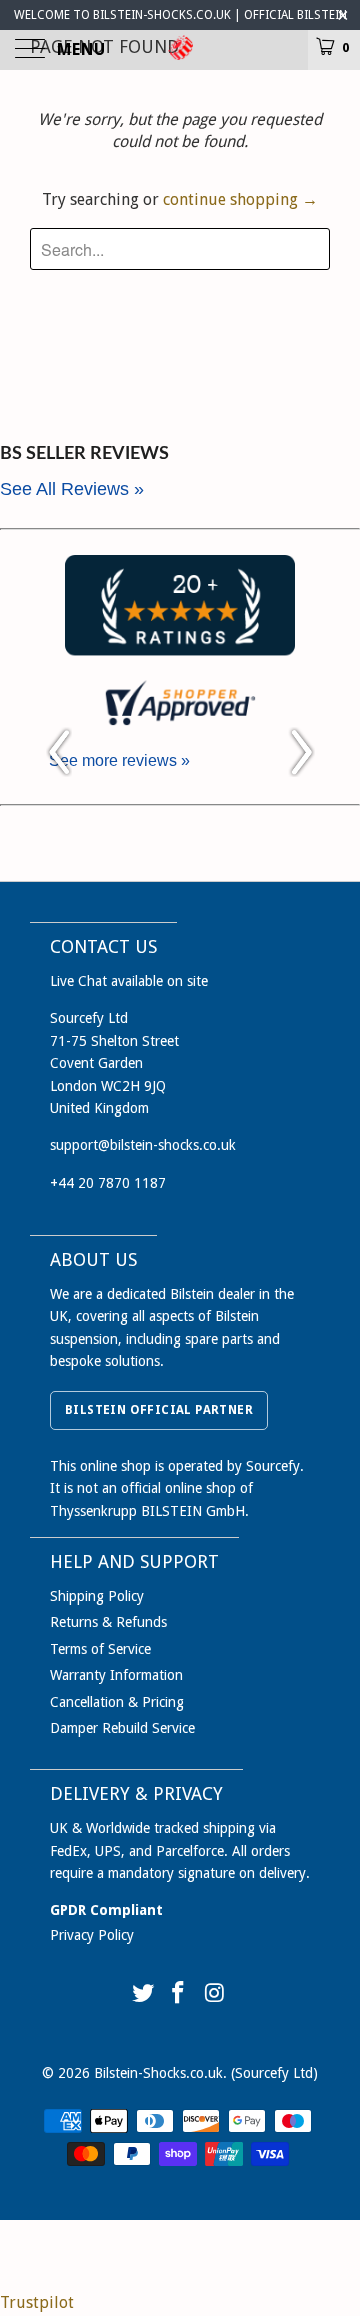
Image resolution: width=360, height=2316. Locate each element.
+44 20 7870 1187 (108, 1183)
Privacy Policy (92, 1935)
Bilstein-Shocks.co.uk (158, 2073)
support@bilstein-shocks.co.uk (143, 1145)
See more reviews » (119, 760)
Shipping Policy (97, 1596)
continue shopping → (240, 199)
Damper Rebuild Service (122, 1728)
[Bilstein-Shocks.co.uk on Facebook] (179, 1994)
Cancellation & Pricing (117, 1702)
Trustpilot (37, 2302)
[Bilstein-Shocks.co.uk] (180, 50)
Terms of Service (100, 1649)
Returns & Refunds (108, 1622)
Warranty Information (116, 1675)
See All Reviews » (72, 489)
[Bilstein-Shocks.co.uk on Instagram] (215, 1994)
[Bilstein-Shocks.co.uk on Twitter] (143, 1994)
